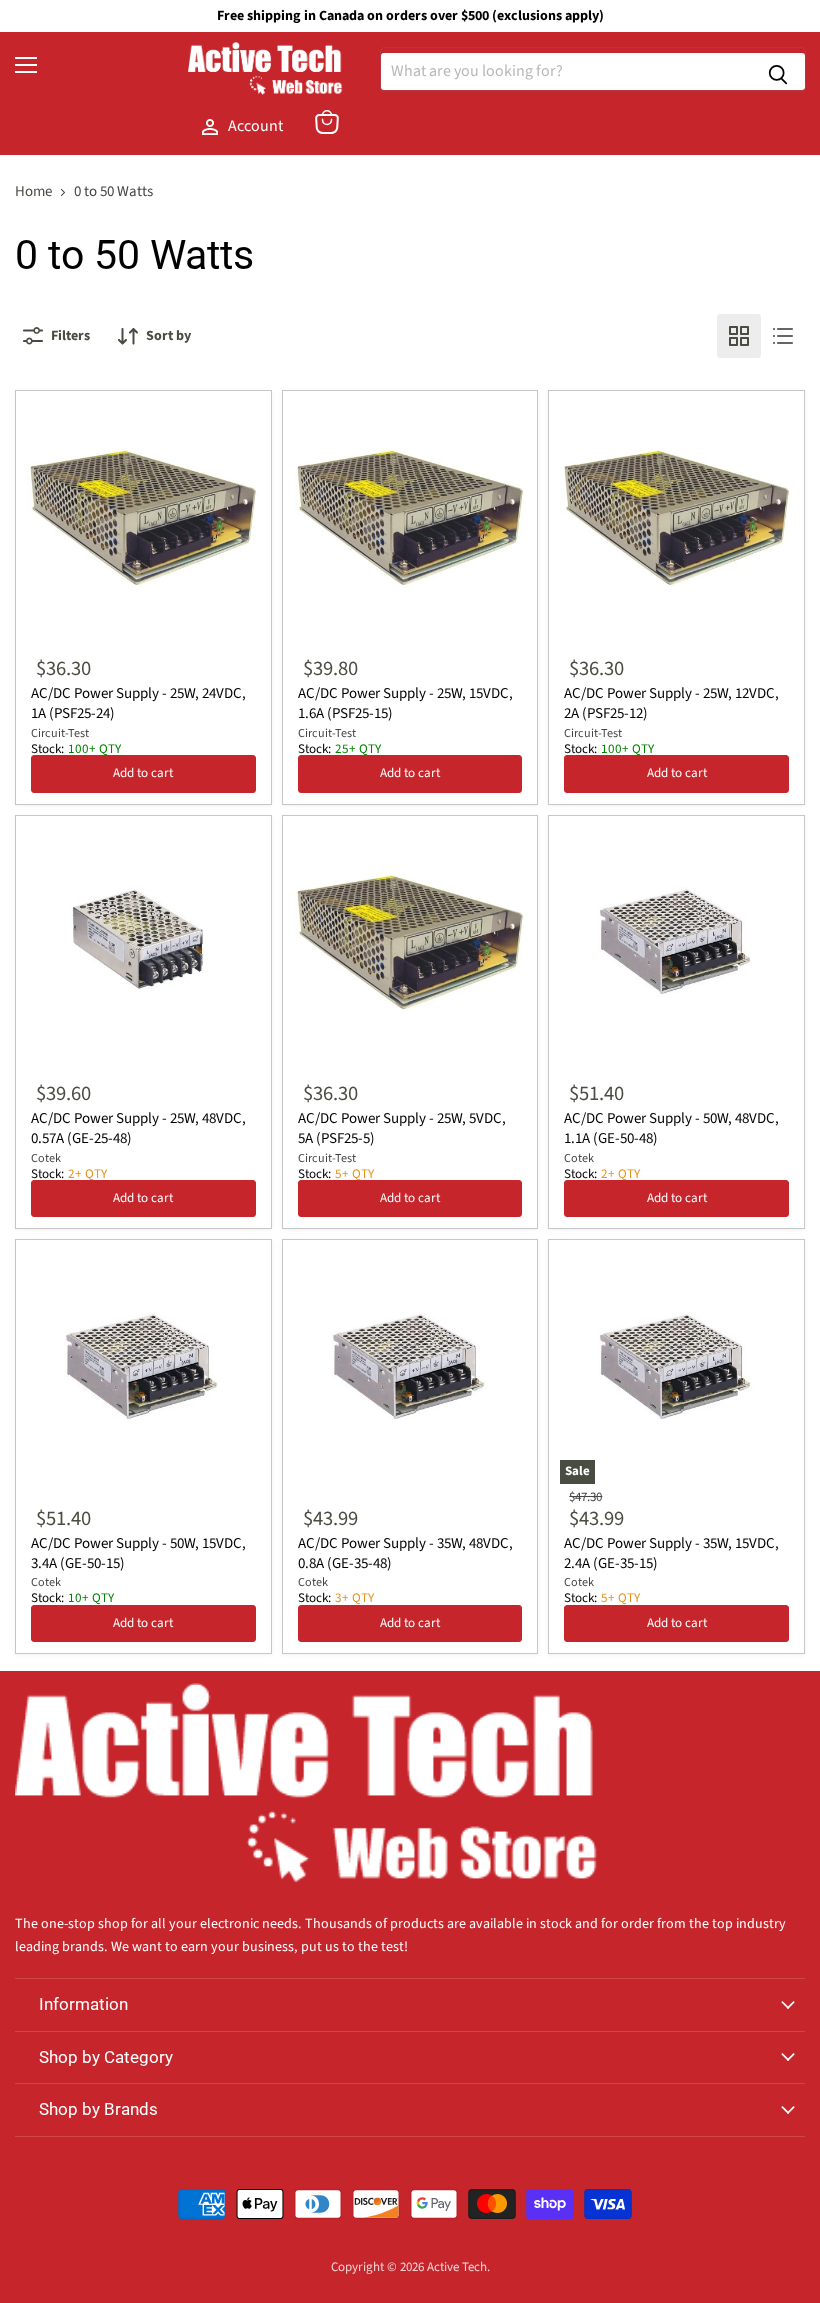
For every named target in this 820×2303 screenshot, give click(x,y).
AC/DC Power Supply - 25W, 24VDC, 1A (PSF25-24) (138, 703)
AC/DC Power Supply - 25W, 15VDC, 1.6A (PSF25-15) (405, 703)
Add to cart (143, 773)
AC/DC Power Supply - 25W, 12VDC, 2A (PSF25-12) (671, 703)
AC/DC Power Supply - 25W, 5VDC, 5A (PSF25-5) (402, 1128)
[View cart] (327, 122)
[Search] (778, 71)
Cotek (46, 1158)
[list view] (783, 336)
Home (33, 191)
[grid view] (739, 336)
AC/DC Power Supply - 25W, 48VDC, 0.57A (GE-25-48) (138, 1128)
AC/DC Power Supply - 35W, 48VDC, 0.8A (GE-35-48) (405, 1553)
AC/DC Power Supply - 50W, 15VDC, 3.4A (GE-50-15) (138, 1553)
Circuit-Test (60, 733)
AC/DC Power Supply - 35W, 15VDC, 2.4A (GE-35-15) (671, 1553)
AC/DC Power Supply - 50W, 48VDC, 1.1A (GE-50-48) (671, 1128)
